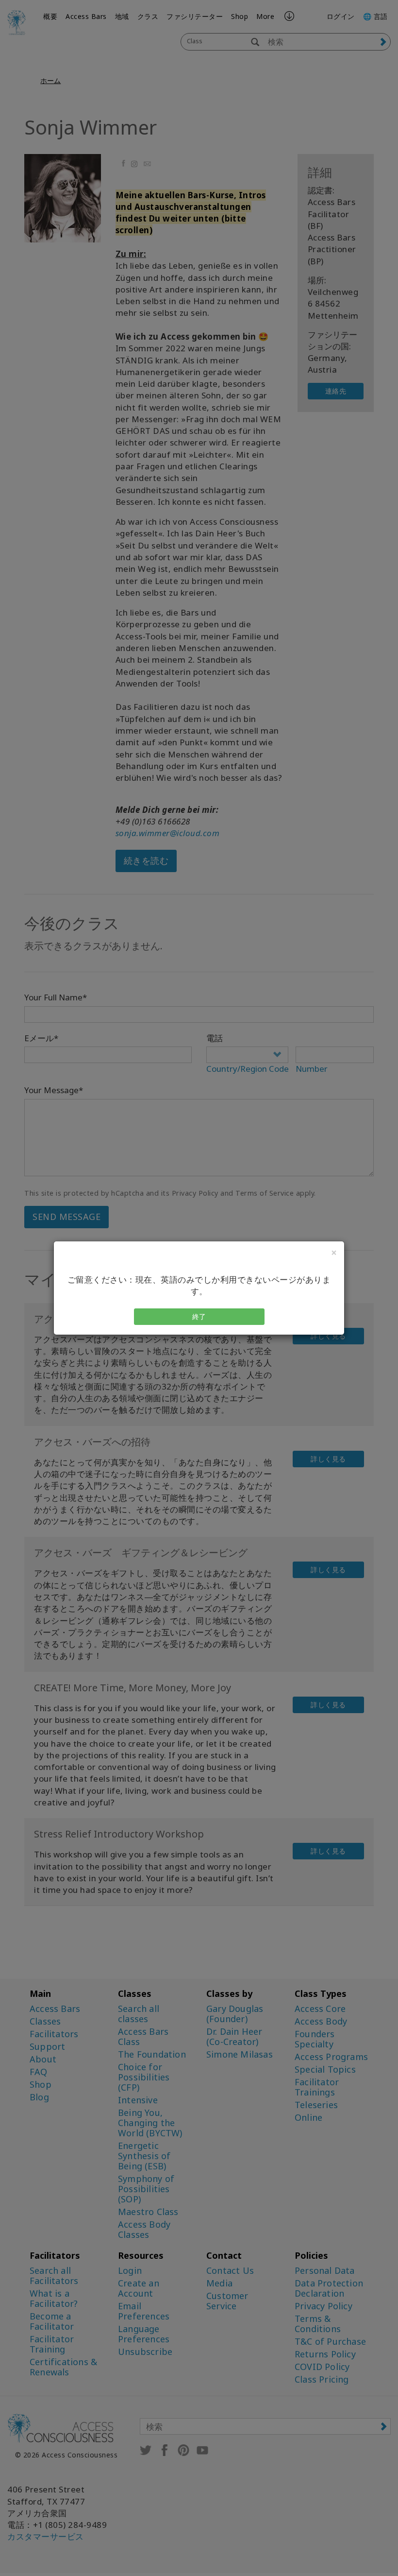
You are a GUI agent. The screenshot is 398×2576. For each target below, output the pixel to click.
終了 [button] (199, 1316)
